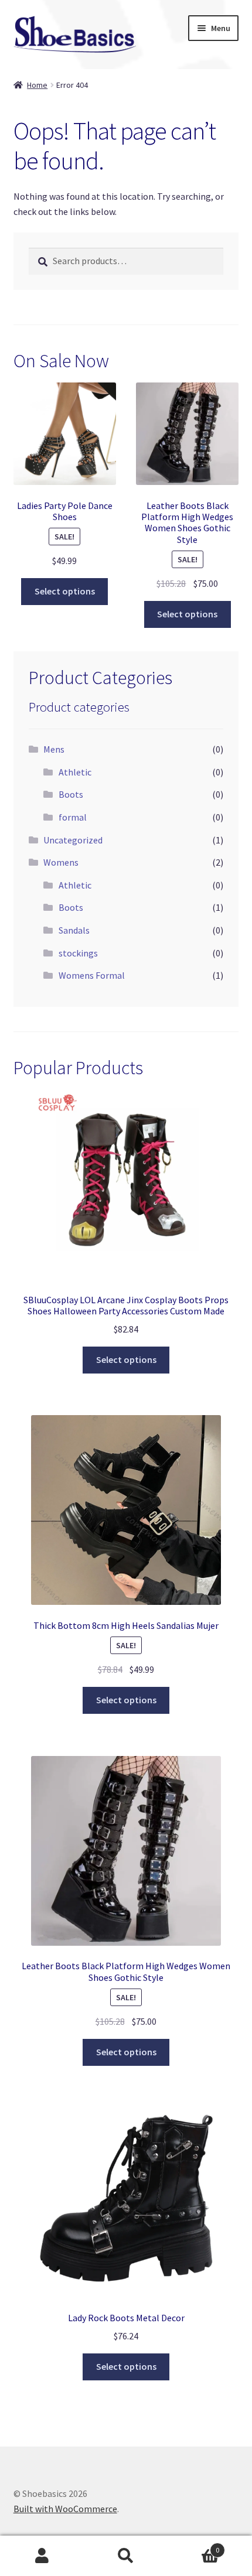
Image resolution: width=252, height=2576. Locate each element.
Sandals (74, 930)
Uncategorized (73, 840)
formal (73, 817)
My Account (42, 2556)
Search (126, 2556)
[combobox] (126, 261)
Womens (61, 862)
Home (37, 85)
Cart (194, 2546)
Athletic (75, 772)
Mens (54, 749)
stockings (78, 953)
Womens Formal (92, 975)
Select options (65, 591)
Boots (71, 794)
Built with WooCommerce (65, 2509)
